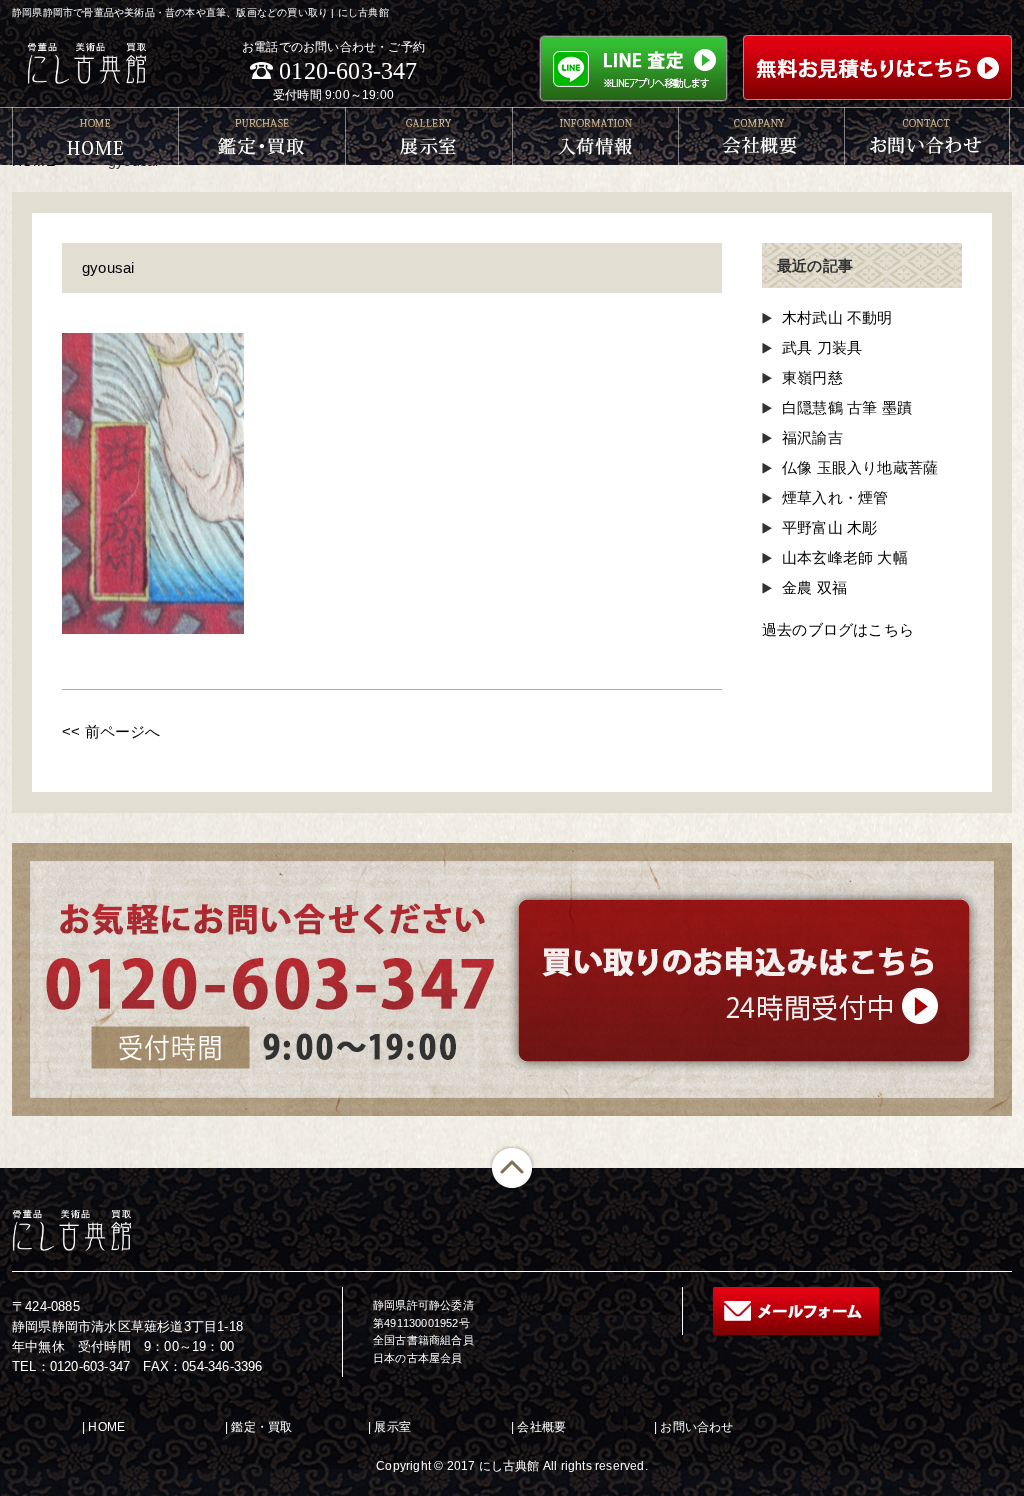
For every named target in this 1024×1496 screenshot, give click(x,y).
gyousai (108, 267)
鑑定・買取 (261, 1427)
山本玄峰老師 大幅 (845, 557)
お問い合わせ (696, 1427)
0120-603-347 (348, 71)
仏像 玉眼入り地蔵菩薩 (860, 467)
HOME (106, 1427)
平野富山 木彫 (829, 527)
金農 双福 (814, 587)
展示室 (392, 1427)
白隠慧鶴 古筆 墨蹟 (847, 407)
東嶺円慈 (812, 377)
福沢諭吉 (812, 437)
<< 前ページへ (111, 731)
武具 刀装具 (822, 347)
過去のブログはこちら (838, 629)
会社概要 (541, 1427)
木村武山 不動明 (837, 317)
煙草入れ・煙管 (835, 497)
